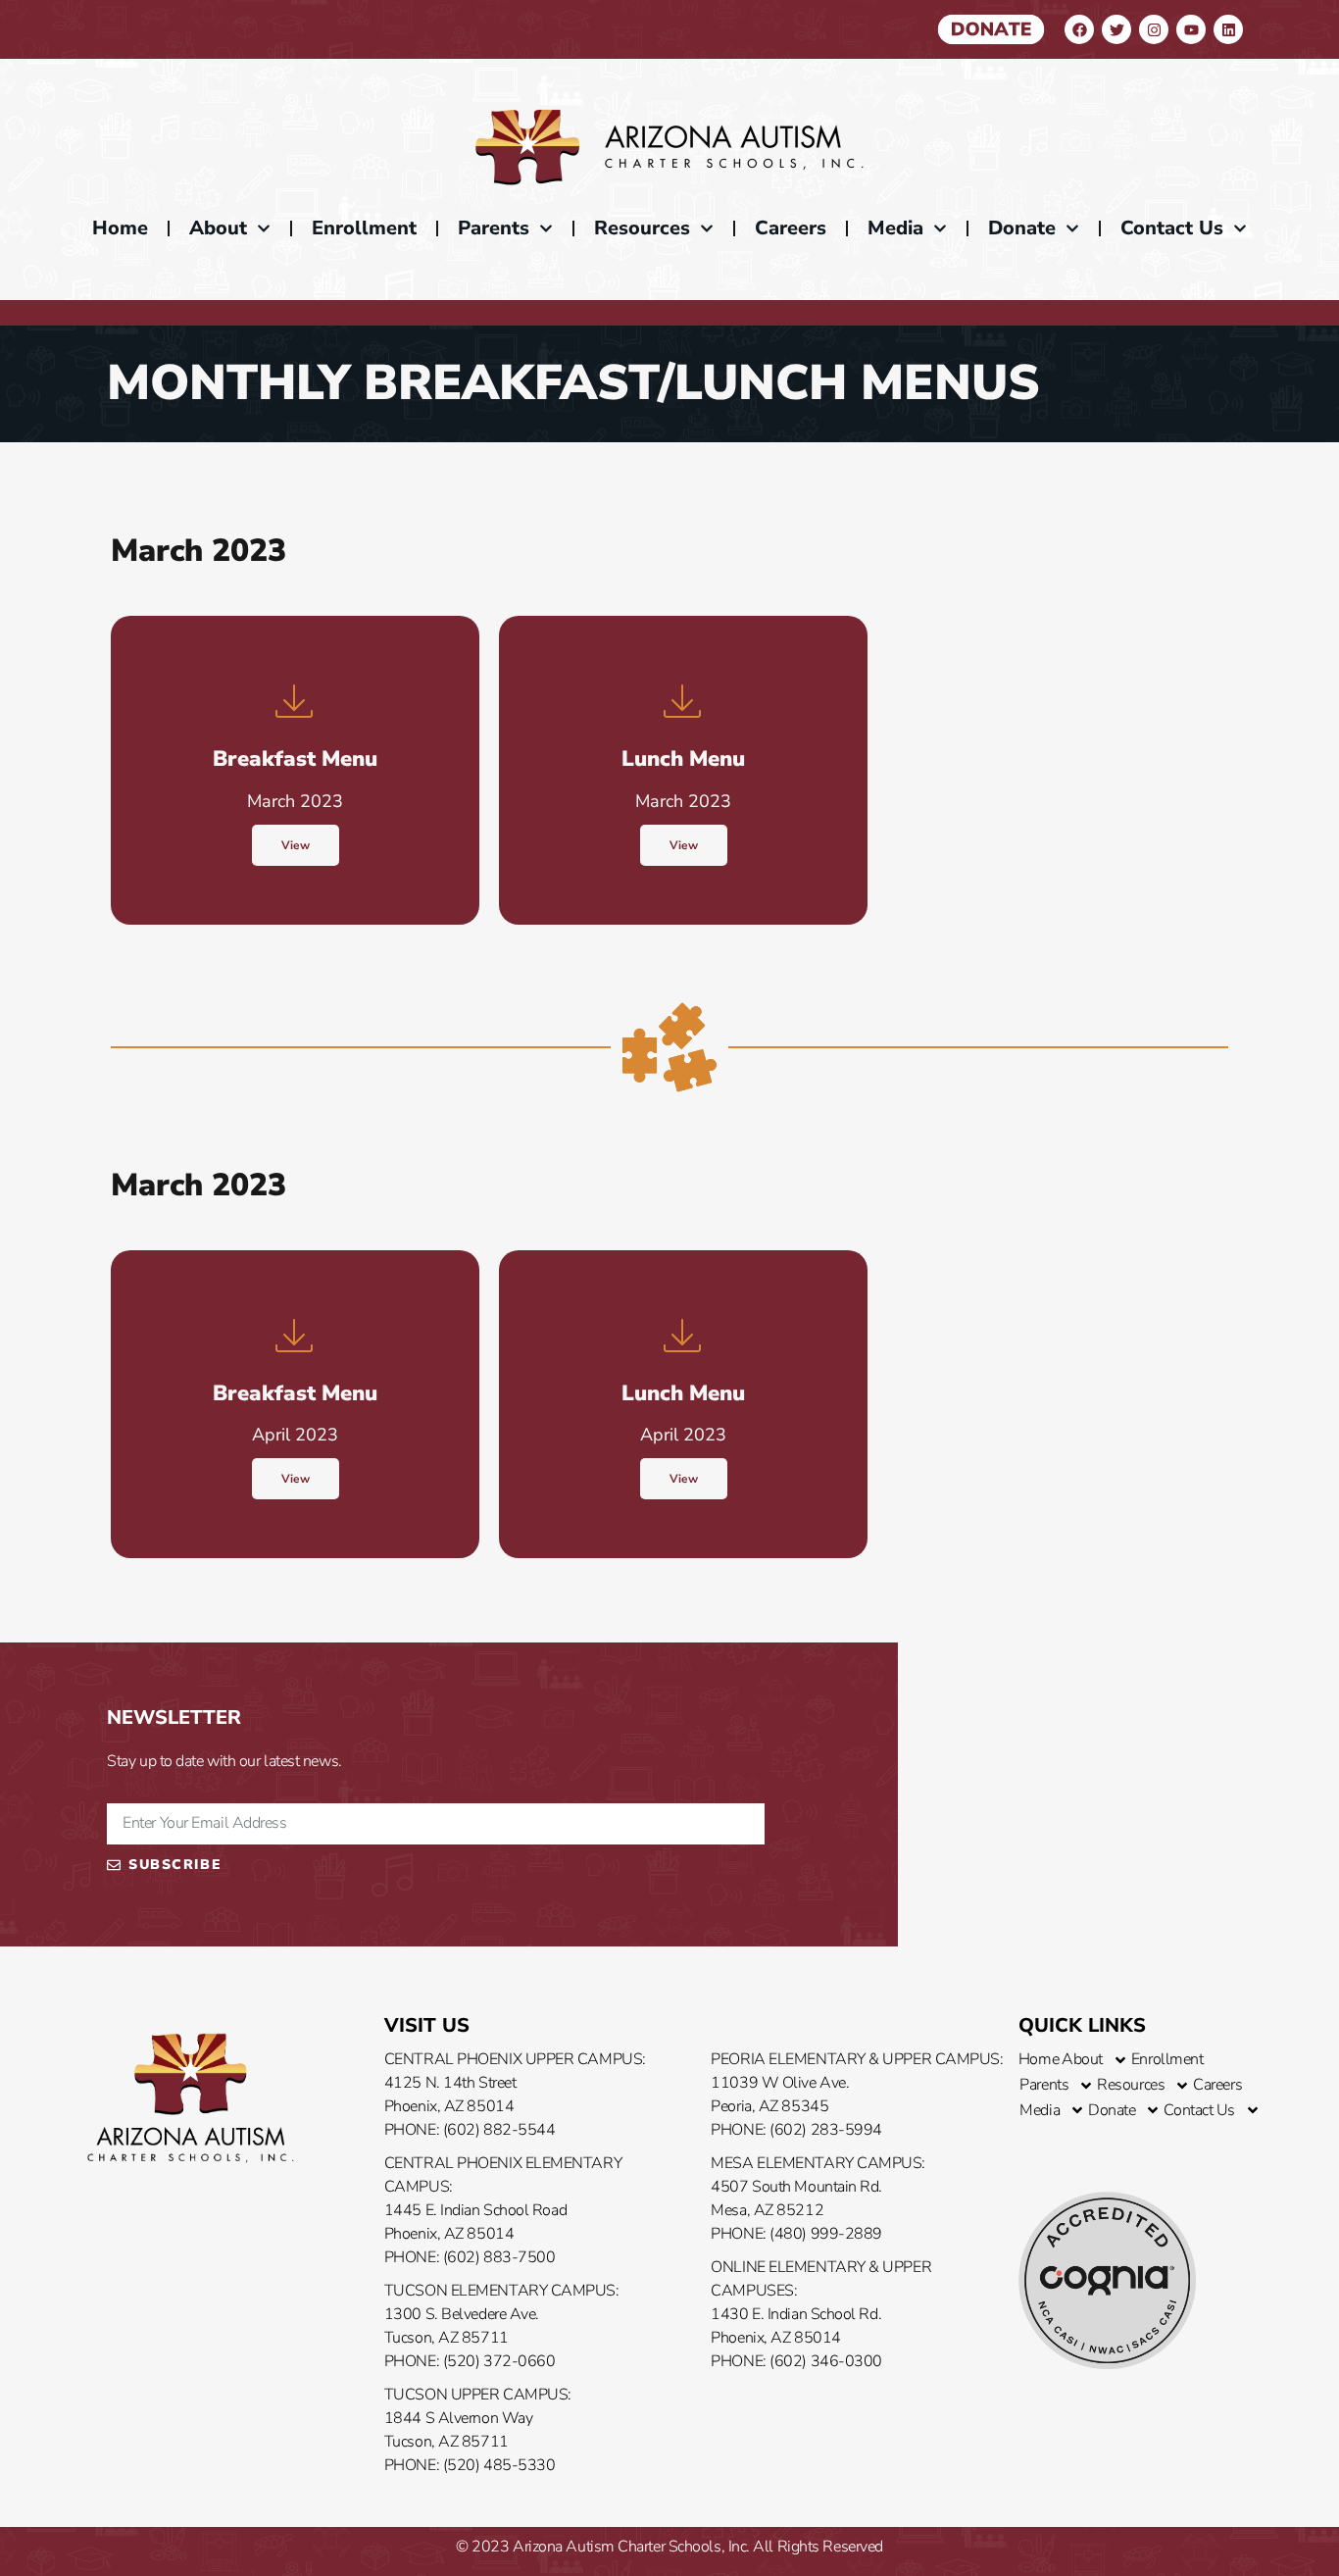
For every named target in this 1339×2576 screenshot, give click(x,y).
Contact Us (1172, 228)
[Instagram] (1154, 29)
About (218, 228)
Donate (1022, 228)
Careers (791, 228)
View (296, 845)
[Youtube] (1191, 29)
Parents (494, 228)
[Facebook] (1079, 29)
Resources (642, 228)
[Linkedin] (1228, 29)
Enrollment (364, 228)
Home (120, 228)
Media (895, 228)
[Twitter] (1116, 29)
